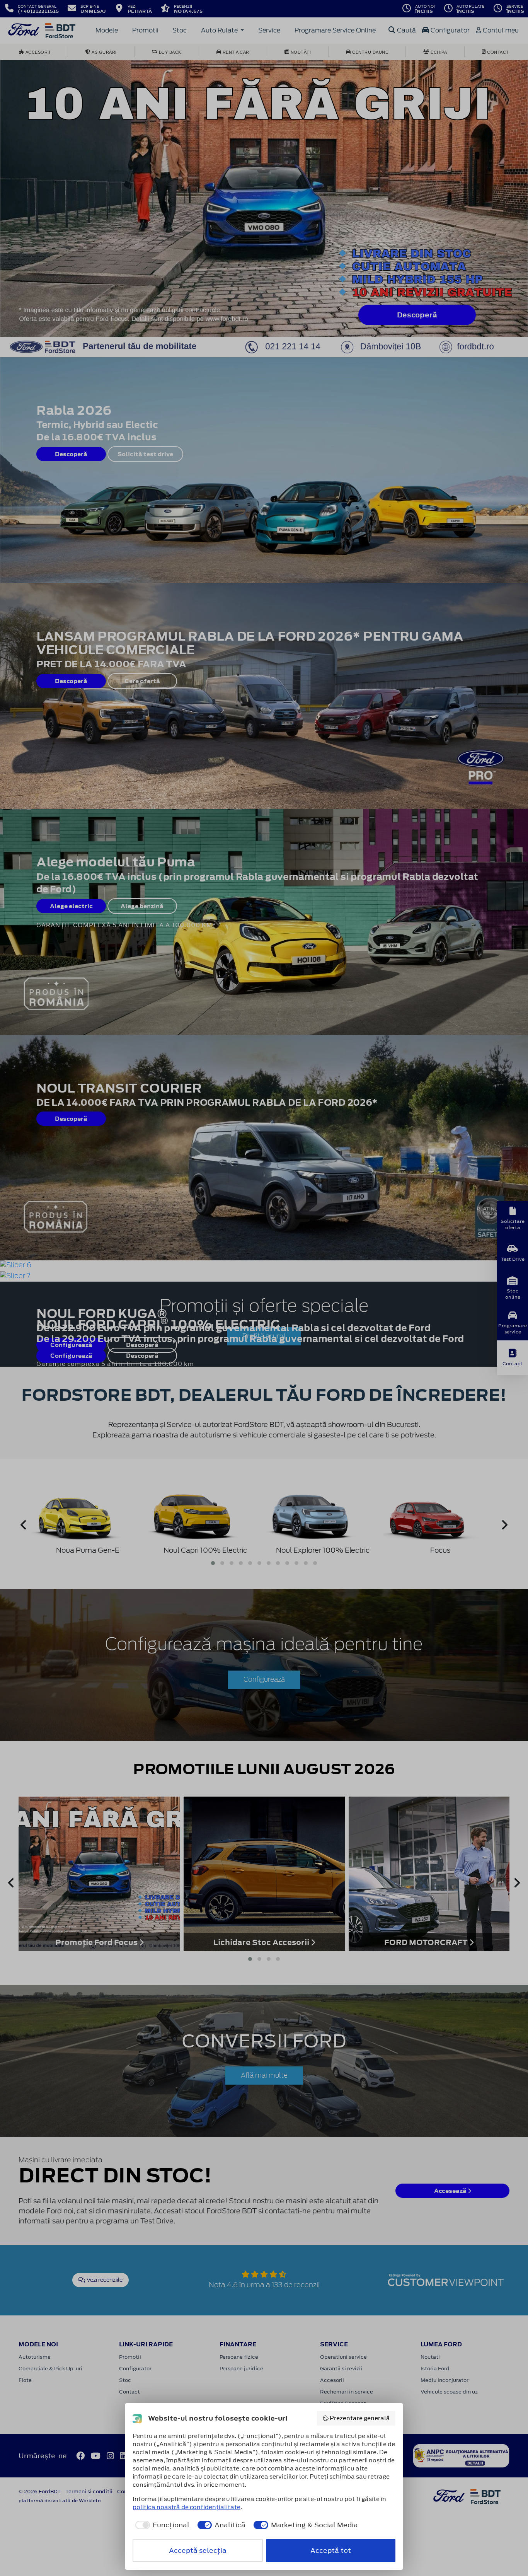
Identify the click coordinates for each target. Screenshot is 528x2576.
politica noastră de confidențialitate (187, 2507)
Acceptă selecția (198, 2550)
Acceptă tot (331, 2550)
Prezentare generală (360, 2418)
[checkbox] (161, 2525)
